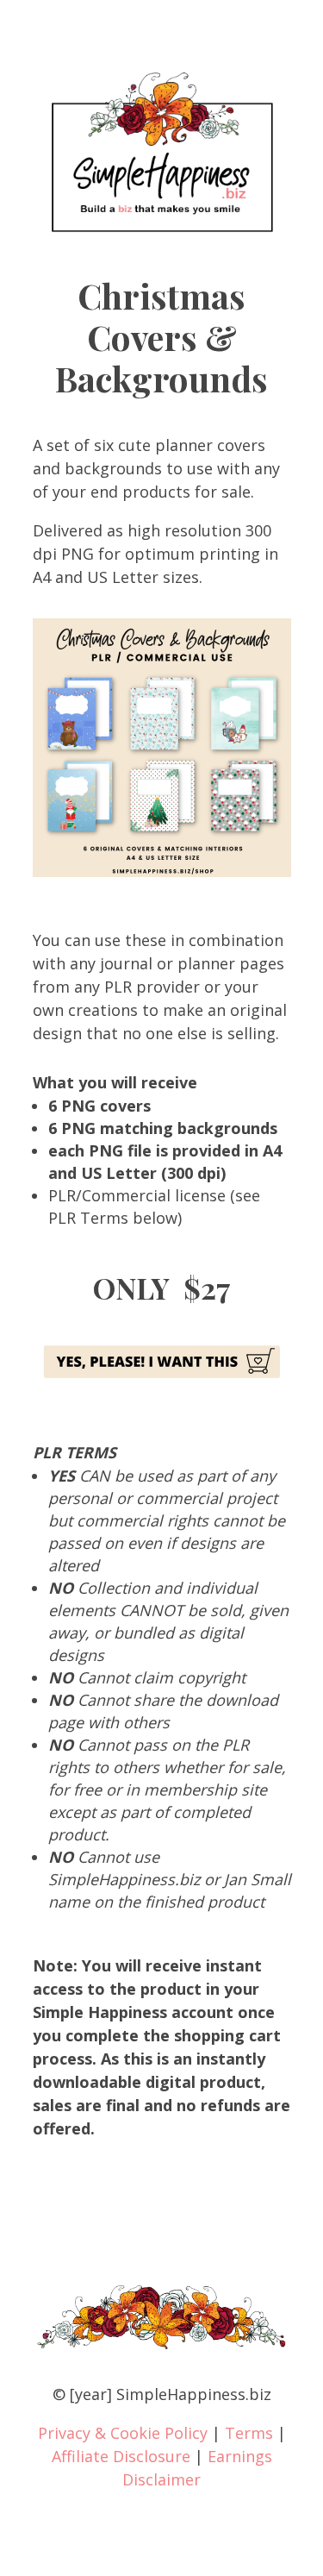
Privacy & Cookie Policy (123, 2433)
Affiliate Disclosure (121, 2456)
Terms (249, 2433)
